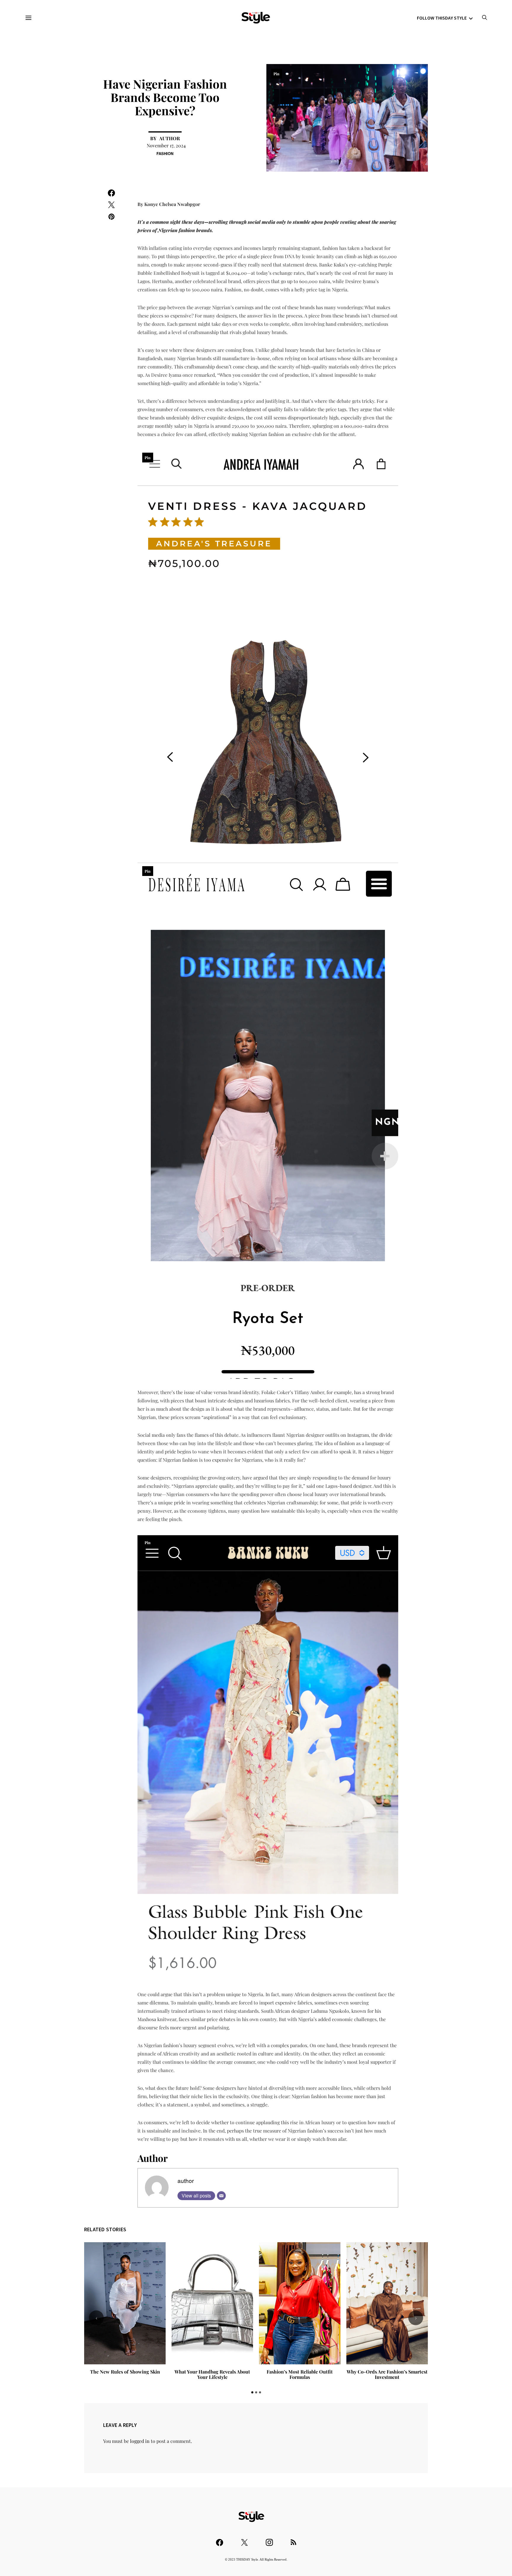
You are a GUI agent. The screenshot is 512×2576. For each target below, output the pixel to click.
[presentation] (96, 2318)
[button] (252, 2392)
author (169, 138)
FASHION (165, 153)
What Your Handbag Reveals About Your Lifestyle (125, 2374)
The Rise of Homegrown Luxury (387, 2372)
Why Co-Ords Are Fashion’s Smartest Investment (300, 2374)
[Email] (221, 2196)
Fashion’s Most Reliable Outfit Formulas (212, 2374)
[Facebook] (220, 2540)
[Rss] (293, 2540)
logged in (140, 2441)
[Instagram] (269, 2540)
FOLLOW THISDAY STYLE (442, 18)
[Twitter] (244, 2540)
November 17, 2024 (166, 145)
